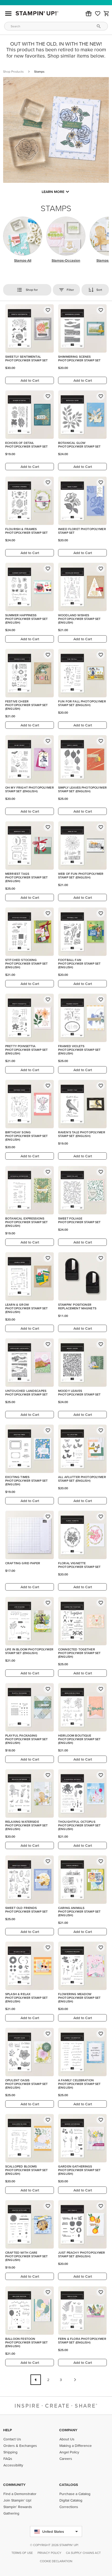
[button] (89, 14)
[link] (98, 14)
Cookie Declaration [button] (56, 2561)
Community (14, 2485)
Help (8, 2430)
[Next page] (75, 2380)
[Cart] (107, 14)
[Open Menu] (8, 14)
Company (68, 2430)
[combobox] (56, 26)
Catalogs (69, 2485)
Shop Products (13, 71)
